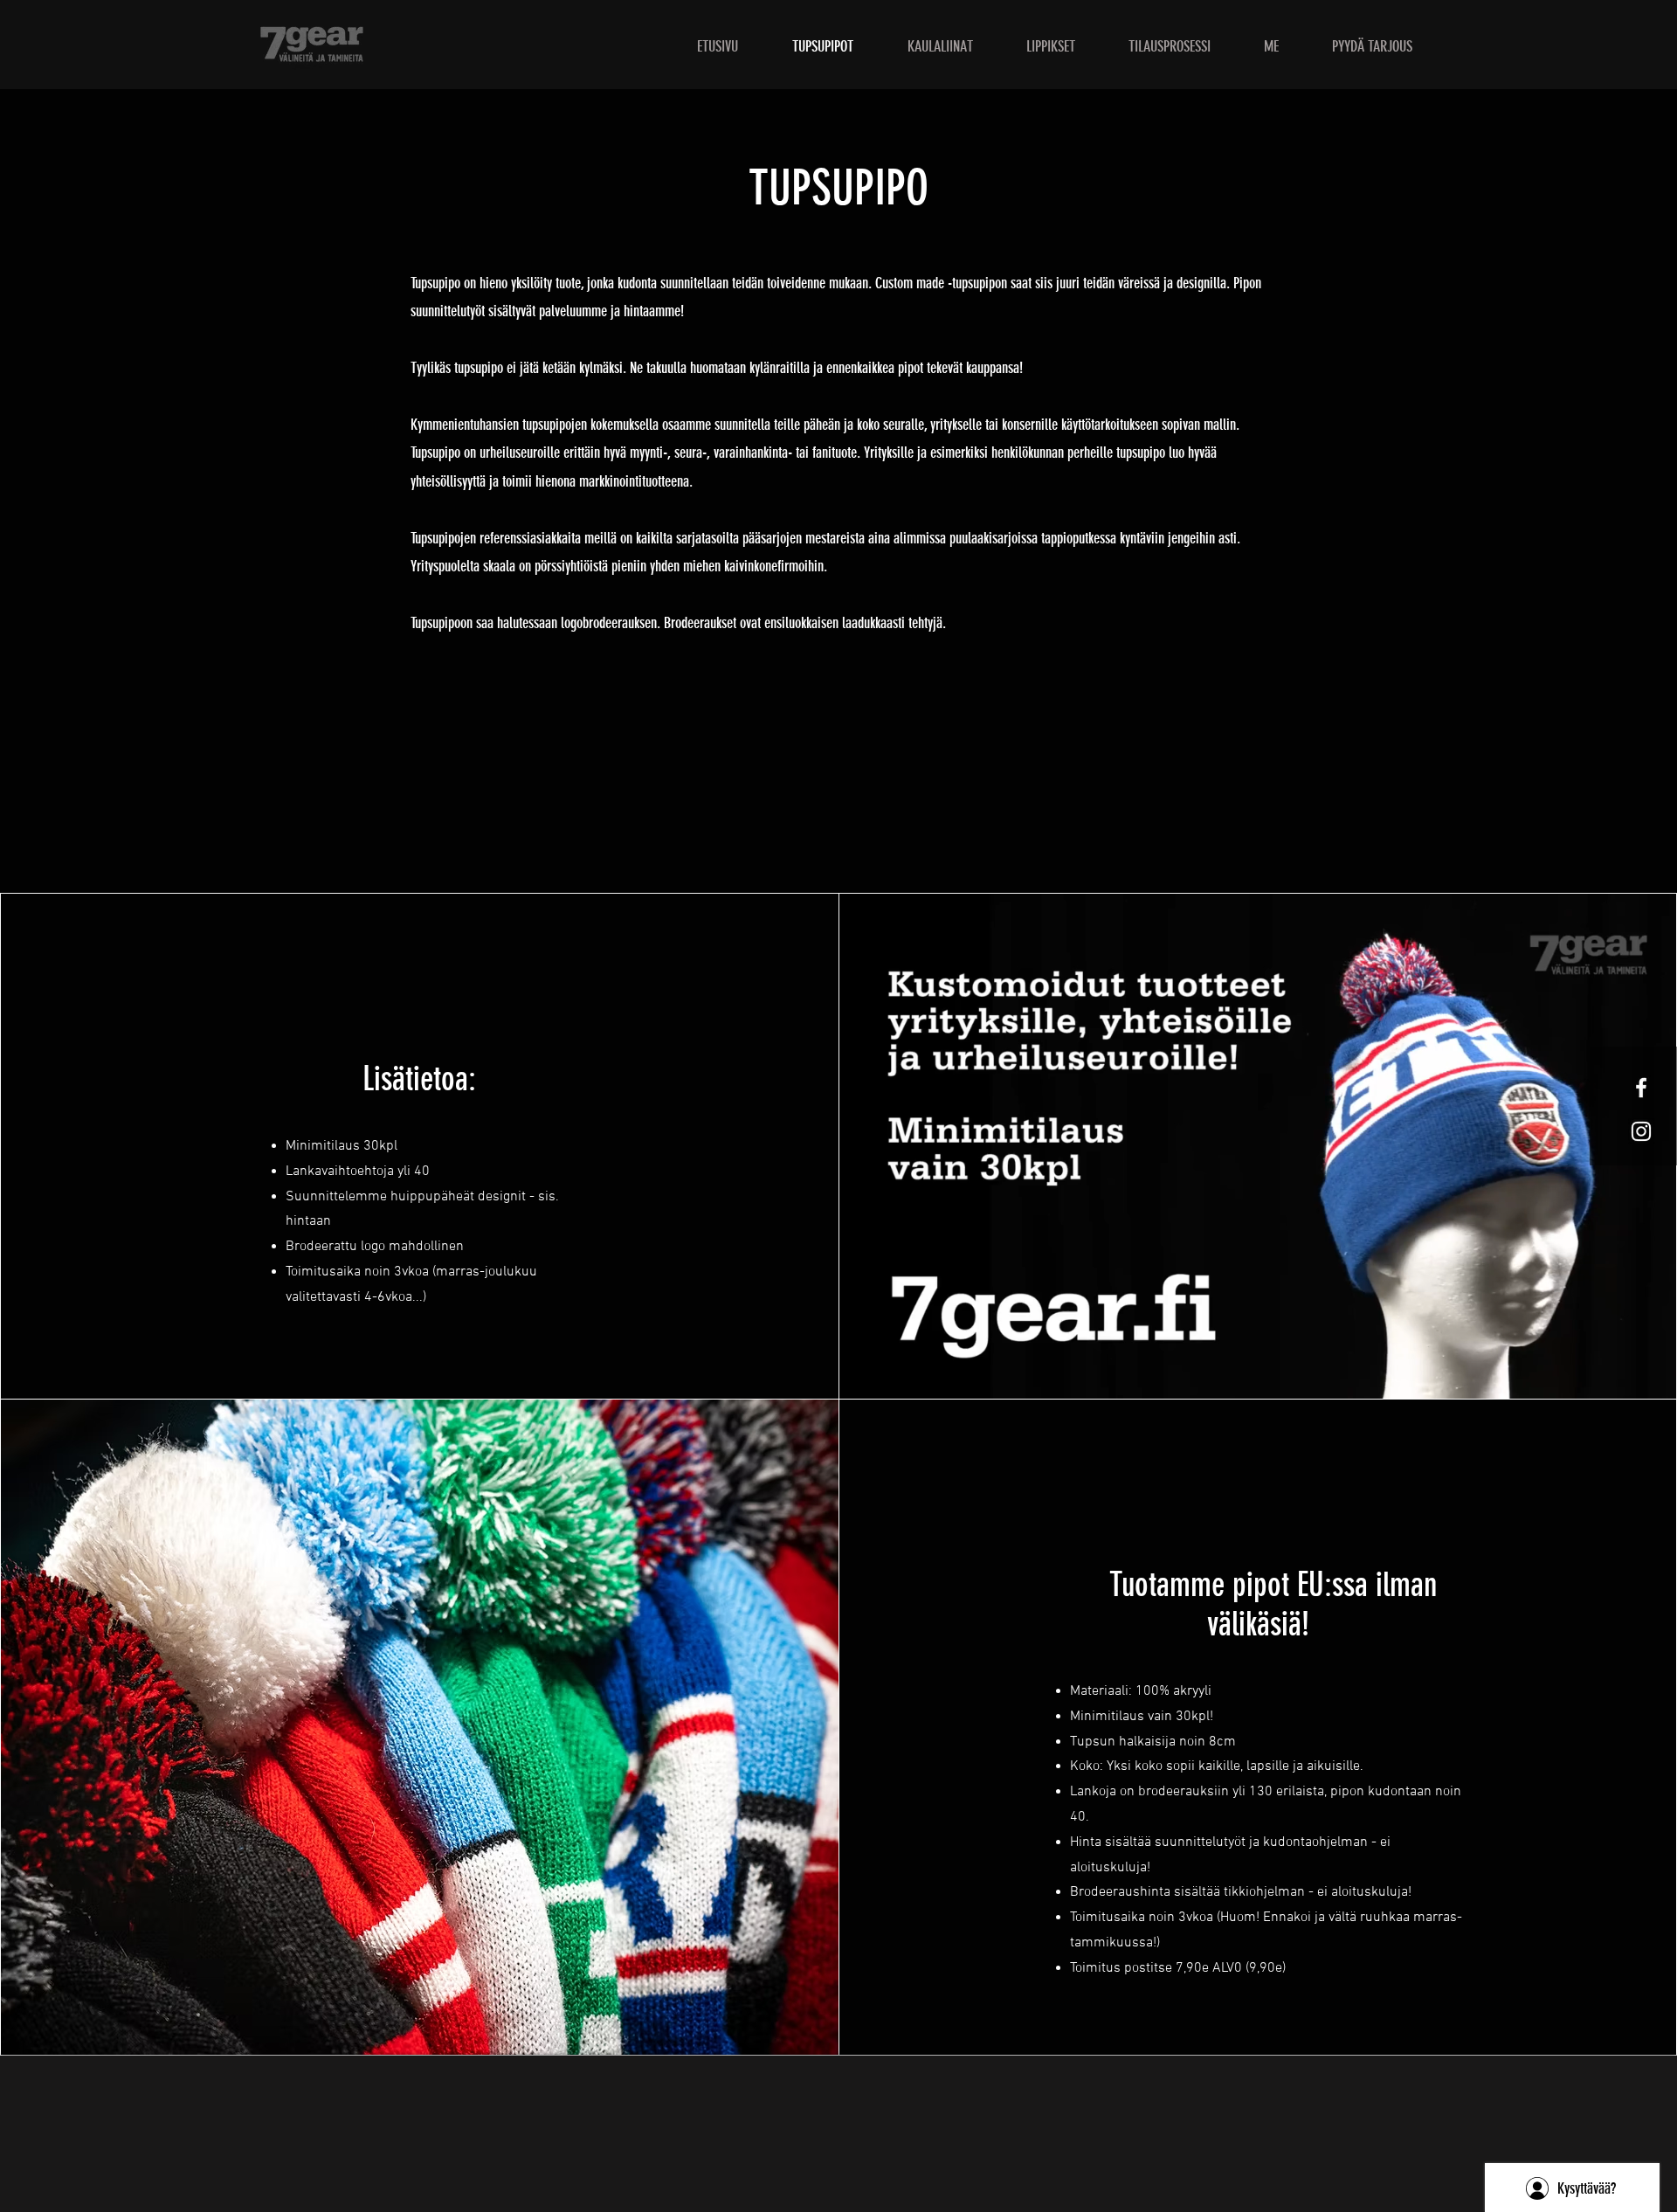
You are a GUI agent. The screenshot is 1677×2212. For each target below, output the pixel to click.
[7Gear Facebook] (1641, 1088)
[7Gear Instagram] (1641, 1131)
